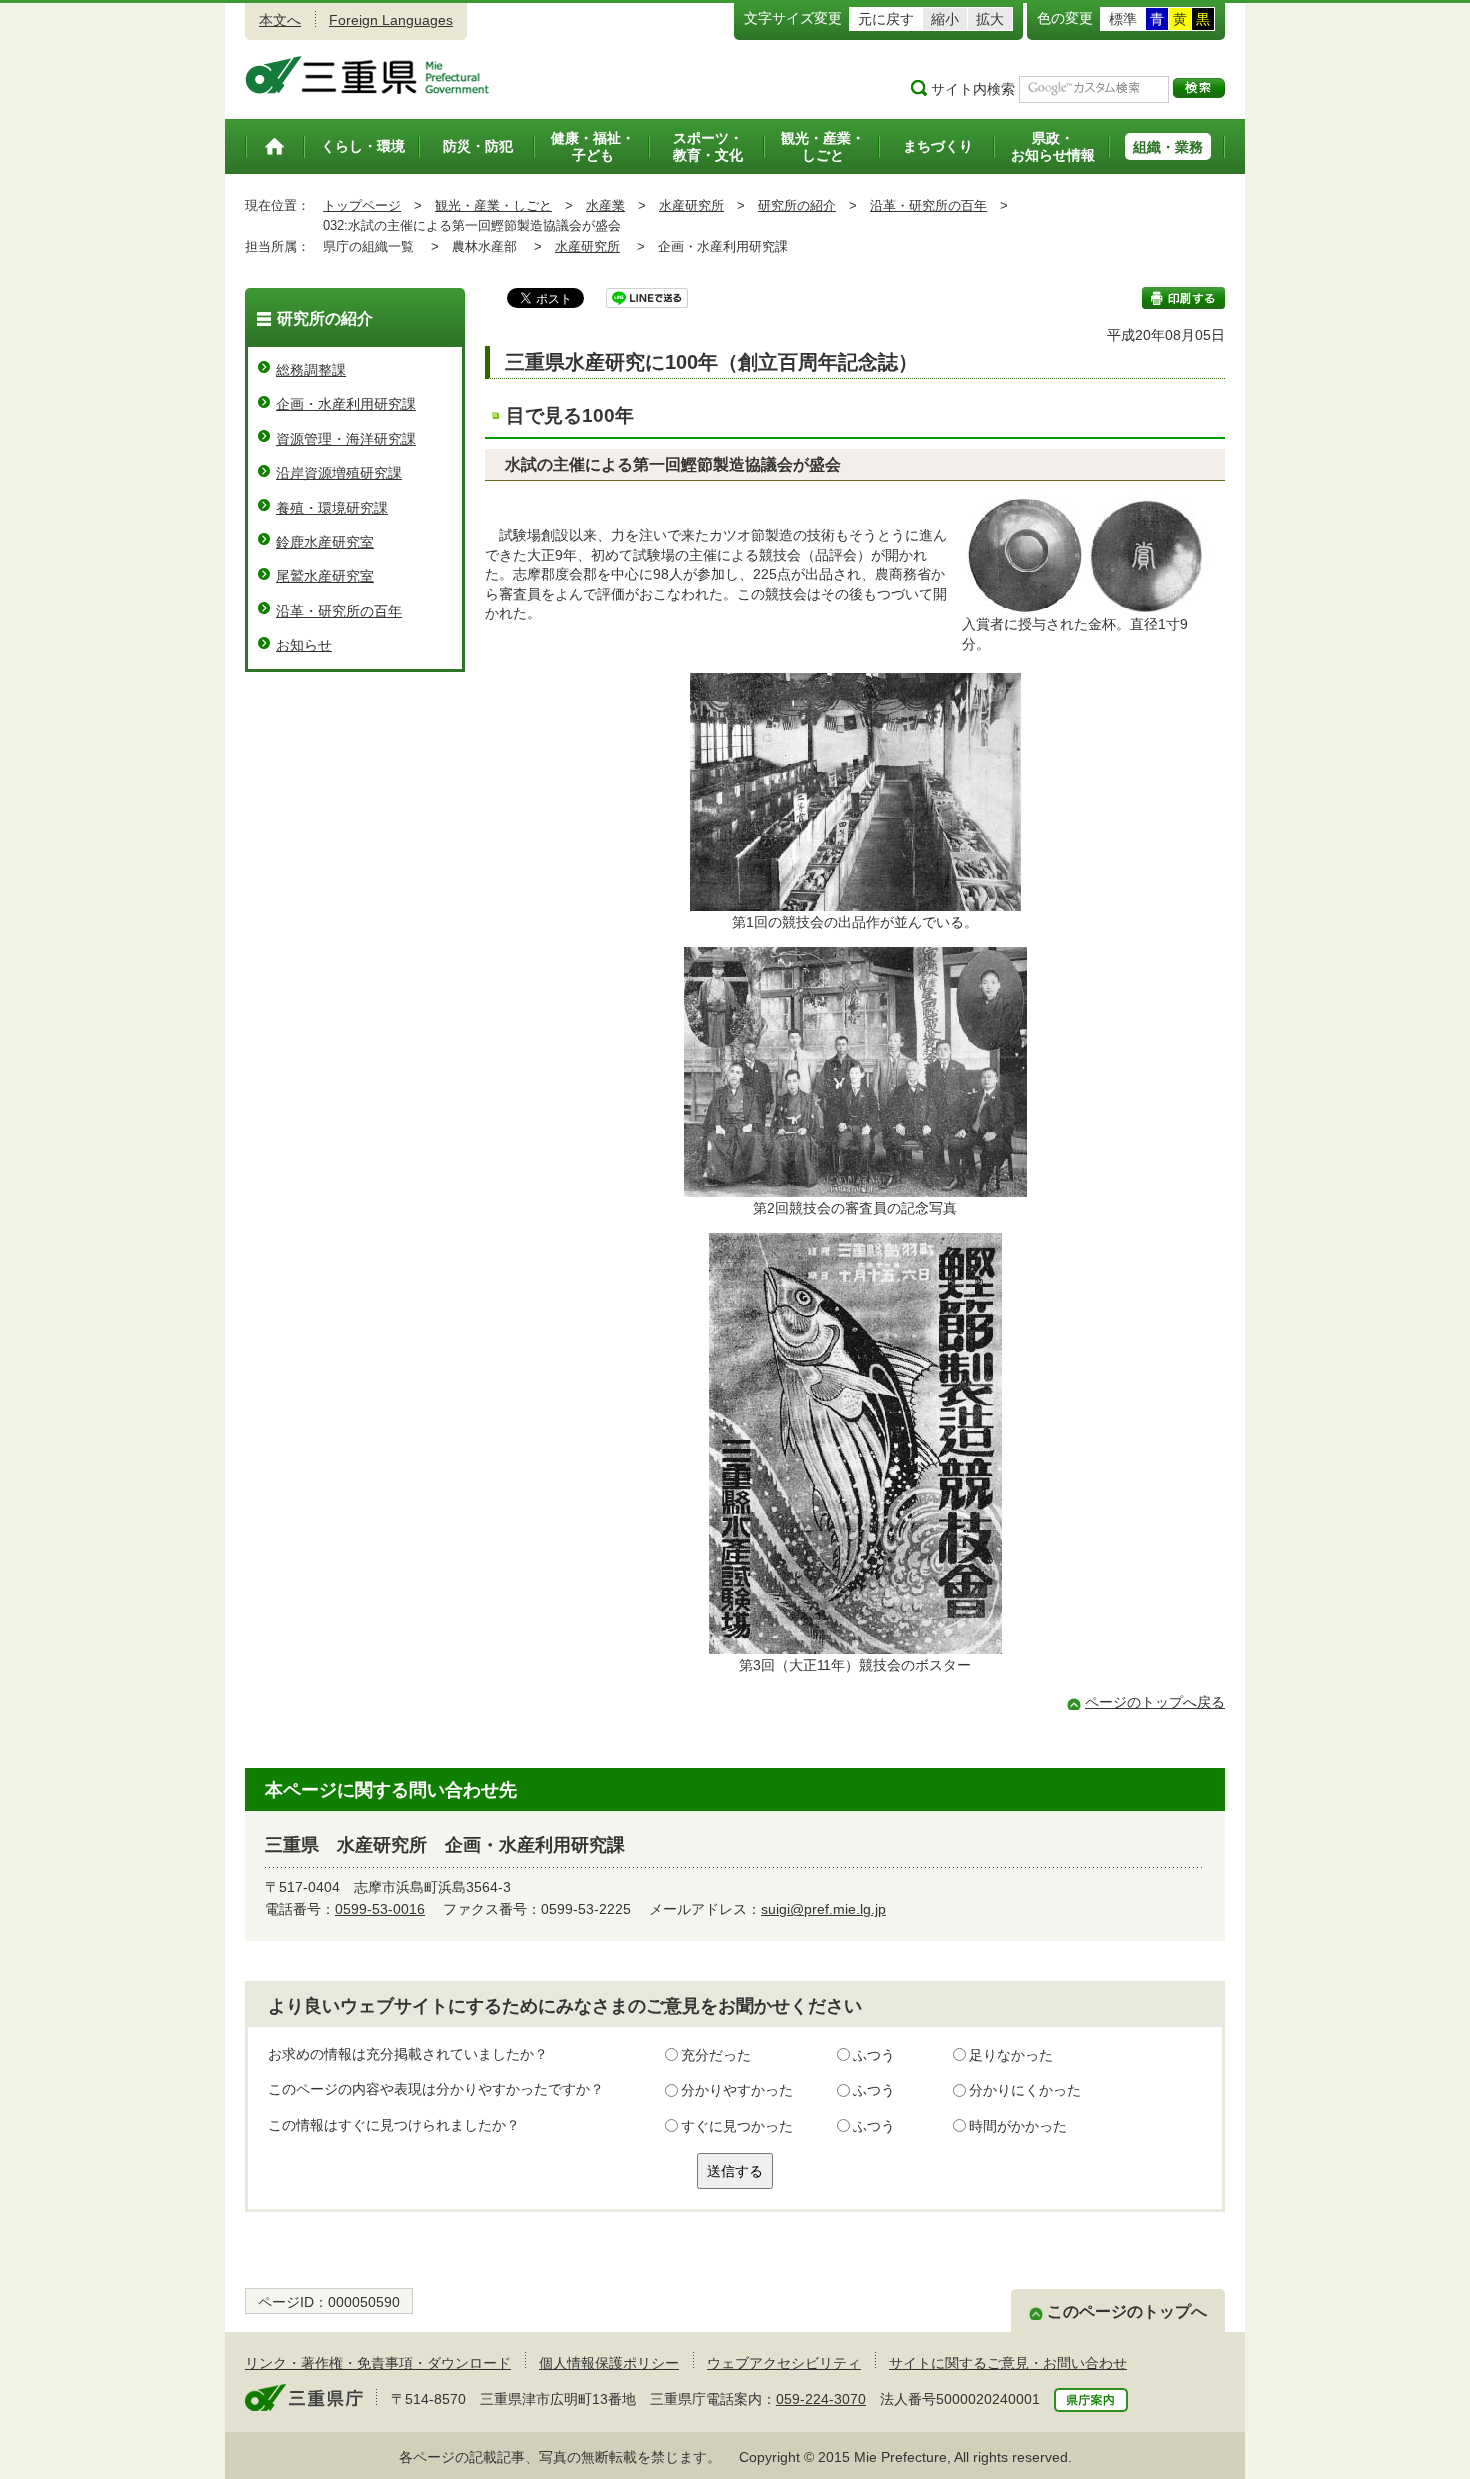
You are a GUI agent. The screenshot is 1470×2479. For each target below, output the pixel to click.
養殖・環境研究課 (332, 508)
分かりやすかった (737, 2090)
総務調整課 (311, 370)
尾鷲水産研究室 (325, 576)
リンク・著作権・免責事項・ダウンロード (378, 2363)
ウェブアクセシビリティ (784, 2363)
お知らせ (304, 645)
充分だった (716, 2055)
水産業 (605, 205)
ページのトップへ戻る (1155, 1702)
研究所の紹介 (797, 205)
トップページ (362, 205)
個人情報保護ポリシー (609, 2363)
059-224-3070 (821, 2399)
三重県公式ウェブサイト (367, 75)
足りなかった (1011, 2055)
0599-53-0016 (380, 1909)
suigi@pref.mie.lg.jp (823, 1909)
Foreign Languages (391, 20)
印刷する (1183, 298)
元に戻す (886, 19)
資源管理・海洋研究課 (346, 439)
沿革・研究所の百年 (928, 205)
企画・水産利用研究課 (346, 404)
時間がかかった (1018, 2126)
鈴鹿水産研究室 (325, 542)
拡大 (990, 19)
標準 (1123, 19)
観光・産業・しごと (493, 205)
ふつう (874, 2055)
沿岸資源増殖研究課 (339, 473)
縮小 (945, 19)
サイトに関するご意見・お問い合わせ (1008, 2363)
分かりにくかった (1025, 2090)
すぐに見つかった (737, 2126)
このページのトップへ (1127, 2311)
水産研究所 (691, 205)
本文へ (280, 20)
